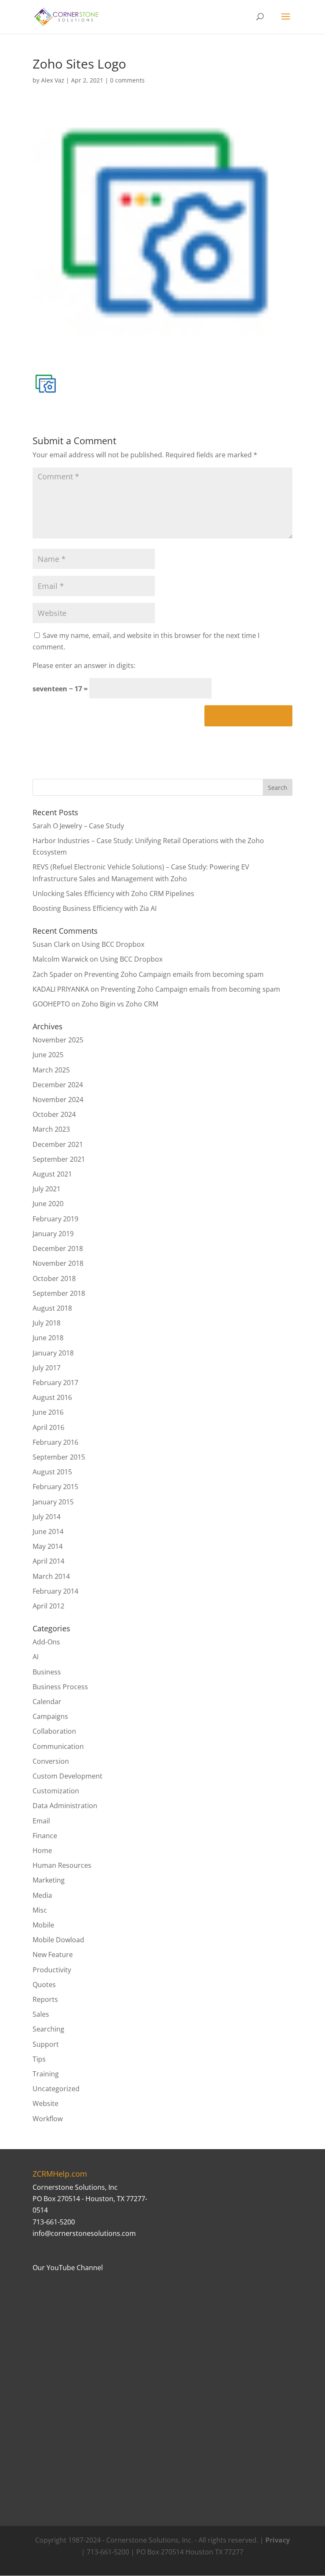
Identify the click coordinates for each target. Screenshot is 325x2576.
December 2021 (58, 1144)
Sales (41, 2014)
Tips (39, 2059)
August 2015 (52, 1472)
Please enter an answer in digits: (84, 665)
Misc (40, 1910)
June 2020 (48, 1204)
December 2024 (58, 1085)
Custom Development (67, 1776)
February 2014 (55, 1591)
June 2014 (48, 1531)
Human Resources (62, 1865)
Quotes (44, 1985)
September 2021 (59, 1159)
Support (46, 2044)
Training (46, 2074)
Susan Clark (51, 944)
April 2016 (48, 1427)
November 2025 (58, 1040)
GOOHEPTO (51, 1004)
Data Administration (65, 1806)
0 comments (127, 80)
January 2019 (53, 1234)
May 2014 (48, 1546)
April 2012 (48, 1606)
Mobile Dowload (58, 1940)
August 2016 (52, 1397)
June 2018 (48, 1338)
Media (42, 1895)
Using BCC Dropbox (113, 944)
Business (47, 1672)
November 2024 (58, 1100)
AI (36, 1657)
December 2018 (58, 1248)
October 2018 (54, 1278)
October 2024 (54, 1114)
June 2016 (48, 1412)
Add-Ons (46, 1642)
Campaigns (50, 1716)
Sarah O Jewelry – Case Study (78, 826)
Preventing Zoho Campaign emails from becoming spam (174, 974)
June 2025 (48, 1055)
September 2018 (59, 1293)
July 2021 (47, 1189)
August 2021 (52, 1174)
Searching (48, 2029)
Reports (45, 1999)
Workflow (48, 2119)
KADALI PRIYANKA (61, 989)
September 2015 (59, 1457)
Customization (56, 1791)
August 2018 (52, 1308)
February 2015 (55, 1487)
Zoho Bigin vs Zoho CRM (120, 1004)
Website (45, 2103)
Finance (45, 1836)
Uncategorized (56, 2089)
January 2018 (53, 1353)
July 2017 (47, 1368)
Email (41, 1821)
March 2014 (51, 1576)
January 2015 (53, 1502)
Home (42, 1850)
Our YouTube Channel (68, 2268)
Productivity (52, 1970)
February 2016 (55, 1442)
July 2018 (47, 1323)
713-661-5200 (54, 2222)
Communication (58, 1746)
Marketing (49, 1880)
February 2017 (55, 1383)
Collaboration (54, 1731)
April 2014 (48, 1561)
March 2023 (51, 1129)
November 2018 (58, 1263)
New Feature (53, 1955)
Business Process (60, 1687)
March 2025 (51, 1070)
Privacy (278, 2540)
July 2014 (47, 1517)
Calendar (47, 1702)
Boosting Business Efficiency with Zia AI (95, 908)
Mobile (43, 1925)
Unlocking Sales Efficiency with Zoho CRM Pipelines (113, 893)
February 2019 (55, 1219)
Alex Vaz (53, 80)
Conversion (51, 1761)
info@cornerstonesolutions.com (84, 2233)
